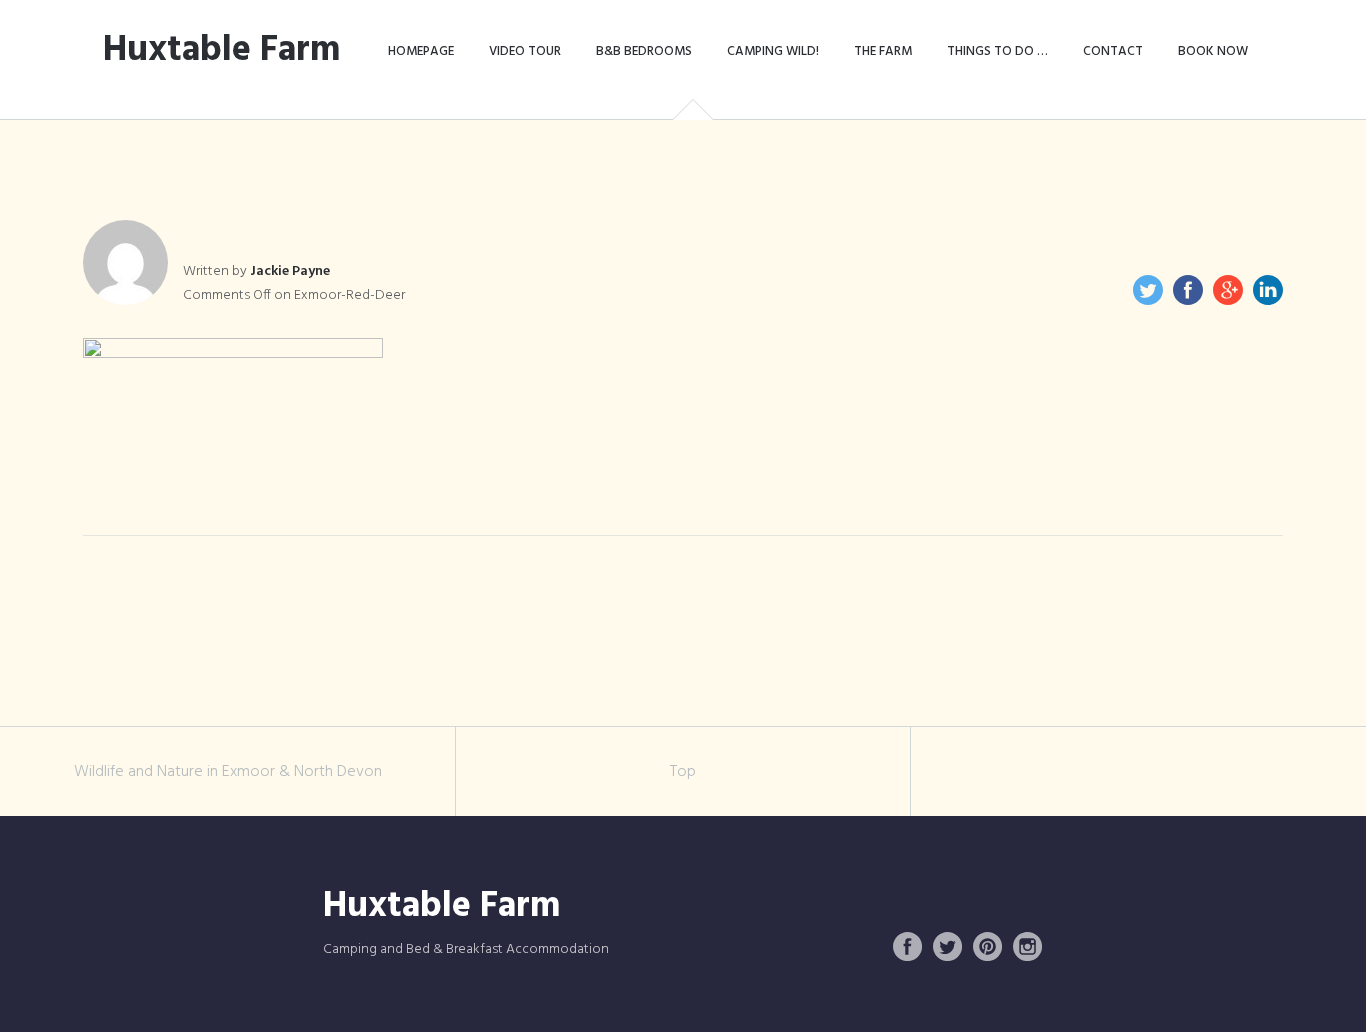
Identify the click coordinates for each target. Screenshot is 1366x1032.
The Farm (883, 51)
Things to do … (997, 51)
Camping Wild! (773, 51)
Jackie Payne (290, 271)
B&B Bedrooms (644, 51)
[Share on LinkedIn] (1268, 290)
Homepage (421, 51)
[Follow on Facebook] (908, 947)
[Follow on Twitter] (948, 947)
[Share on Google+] (1228, 290)
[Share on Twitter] (1148, 290)
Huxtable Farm (222, 51)
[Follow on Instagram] (1028, 947)
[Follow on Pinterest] (988, 947)
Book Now (1213, 51)
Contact (1113, 51)
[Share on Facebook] (1188, 290)
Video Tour (525, 51)
